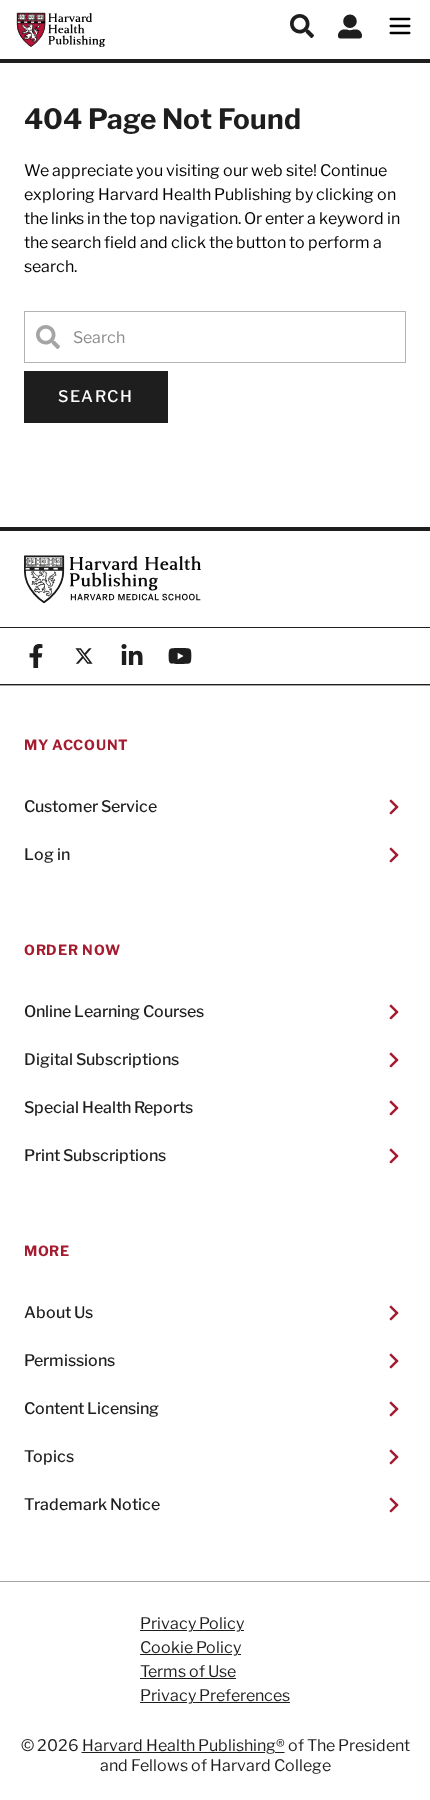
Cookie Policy (190, 1648)
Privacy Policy (192, 1624)
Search (96, 396)
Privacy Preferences (215, 1696)
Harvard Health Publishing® (183, 1745)
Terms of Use (188, 1672)
